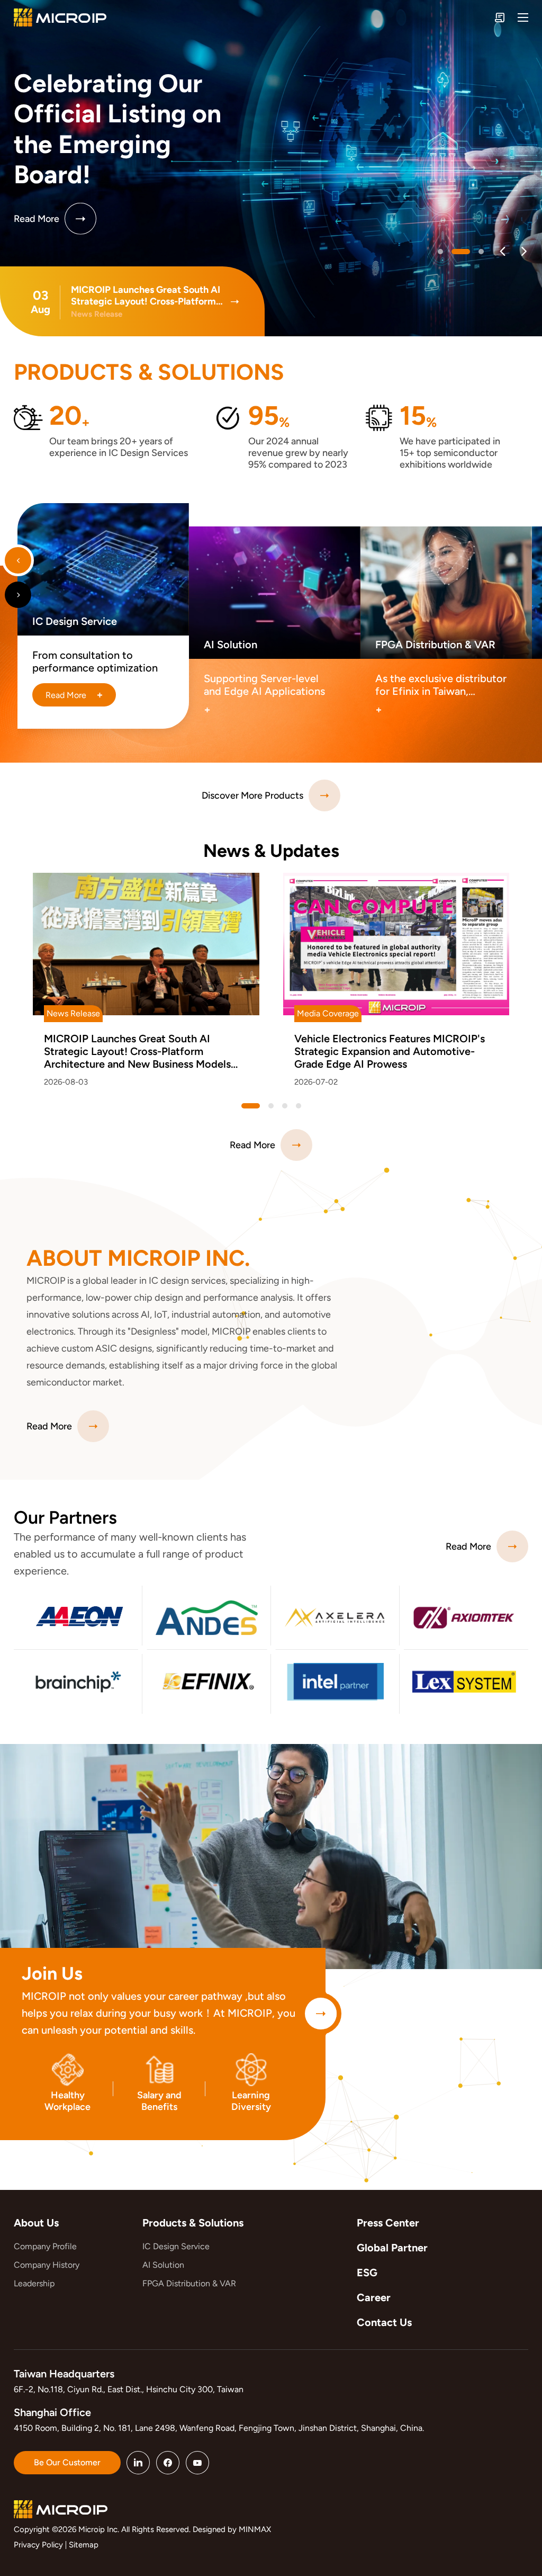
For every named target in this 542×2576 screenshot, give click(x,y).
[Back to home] (60, 17)
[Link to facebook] (168, 2463)
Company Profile (45, 2246)
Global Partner (392, 2248)
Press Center (388, 2223)
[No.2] (475, 252)
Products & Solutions (193, 2223)
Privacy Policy (38, 2545)
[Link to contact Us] (500, 17)
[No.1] (454, 252)
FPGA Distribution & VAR (189, 2283)
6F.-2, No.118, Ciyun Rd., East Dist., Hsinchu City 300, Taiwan (129, 2389)
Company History (47, 2265)
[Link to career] (321, 2014)
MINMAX (255, 2529)
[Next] (524, 251)
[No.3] (299, 1106)
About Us (36, 2223)
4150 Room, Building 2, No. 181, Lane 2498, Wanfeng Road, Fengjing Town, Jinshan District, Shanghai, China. (219, 2428)
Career (374, 2297)
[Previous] (503, 251)
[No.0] (440, 252)
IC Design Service (176, 2246)
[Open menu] (523, 17)
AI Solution (163, 2265)
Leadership (34, 2283)
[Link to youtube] (197, 2463)
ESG (367, 2273)
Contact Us (384, 2322)
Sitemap (84, 2545)
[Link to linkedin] (138, 2463)
